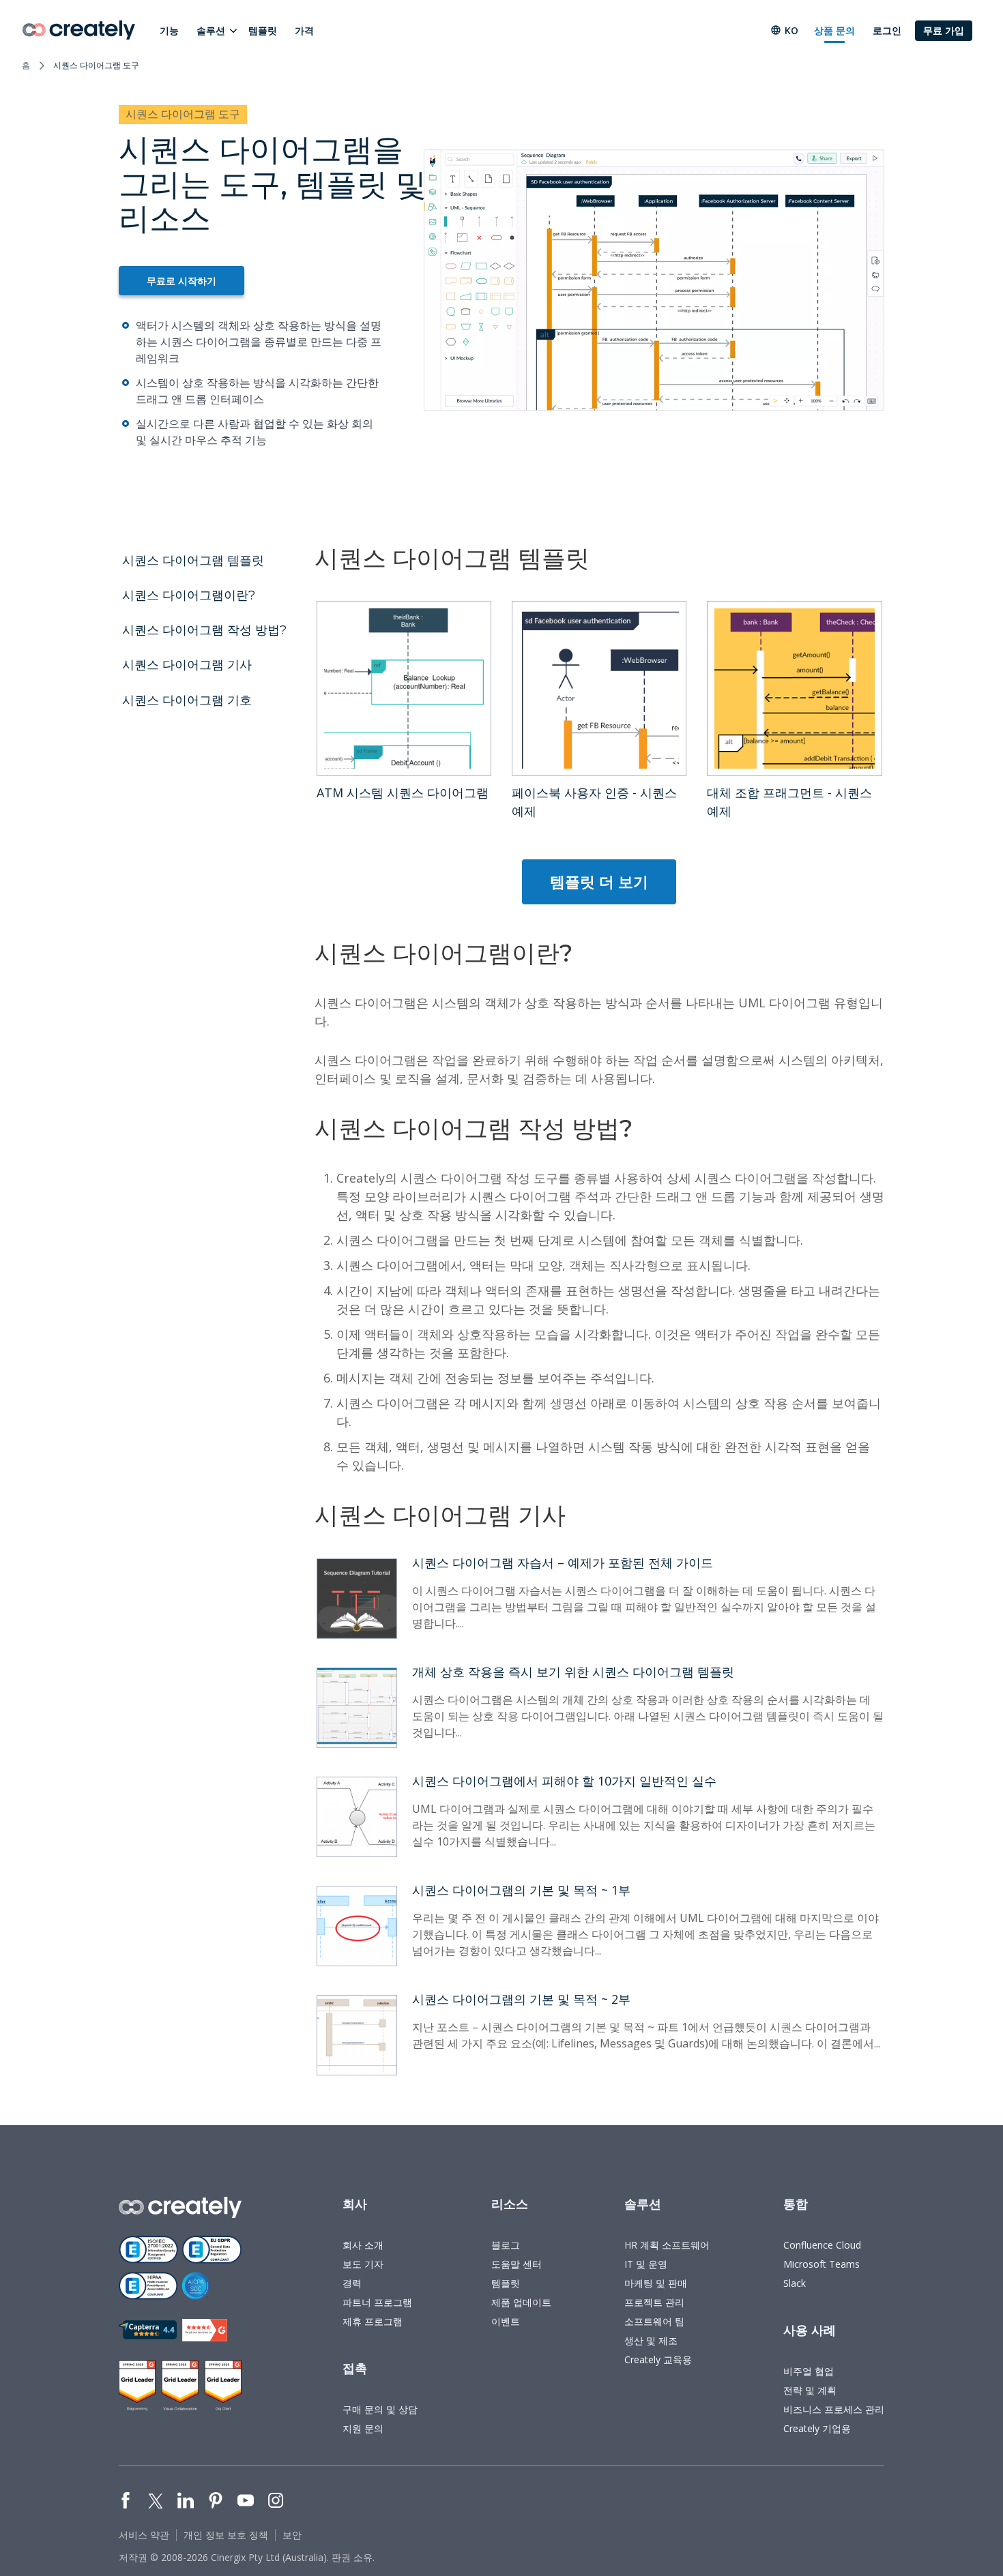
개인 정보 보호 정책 (226, 2535)
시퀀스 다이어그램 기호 (187, 700)
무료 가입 (944, 30)
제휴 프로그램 (373, 2321)
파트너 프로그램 (377, 2302)
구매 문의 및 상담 (380, 2409)
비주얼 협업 (809, 2371)
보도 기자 (363, 2264)
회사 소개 (363, 2245)
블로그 (506, 2245)
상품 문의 (834, 30)
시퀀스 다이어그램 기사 (187, 665)
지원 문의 (363, 2428)
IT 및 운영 (646, 2264)
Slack (795, 2283)
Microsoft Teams (822, 2264)
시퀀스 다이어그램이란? (189, 595)
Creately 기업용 (817, 2428)
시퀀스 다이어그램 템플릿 (193, 561)
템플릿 (263, 30)
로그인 (887, 30)
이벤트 (506, 2321)
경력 (352, 2283)
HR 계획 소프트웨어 (667, 2245)
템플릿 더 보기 (599, 881)
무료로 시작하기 (181, 281)
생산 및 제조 (651, 2340)
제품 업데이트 (521, 2302)
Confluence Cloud (822, 2245)
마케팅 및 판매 (656, 2283)
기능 (169, 30)
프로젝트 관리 (654, 2302)
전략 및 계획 (810, 2390)
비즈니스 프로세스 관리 (834, 2409)
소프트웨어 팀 (654, 2321)
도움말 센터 (517, 2264)
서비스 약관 (144, 2535)
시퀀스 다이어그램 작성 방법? (204, 630)
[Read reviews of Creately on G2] (205, 2330)
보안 (292, 2535)
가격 (304, 30)
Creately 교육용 (658, 2359)
